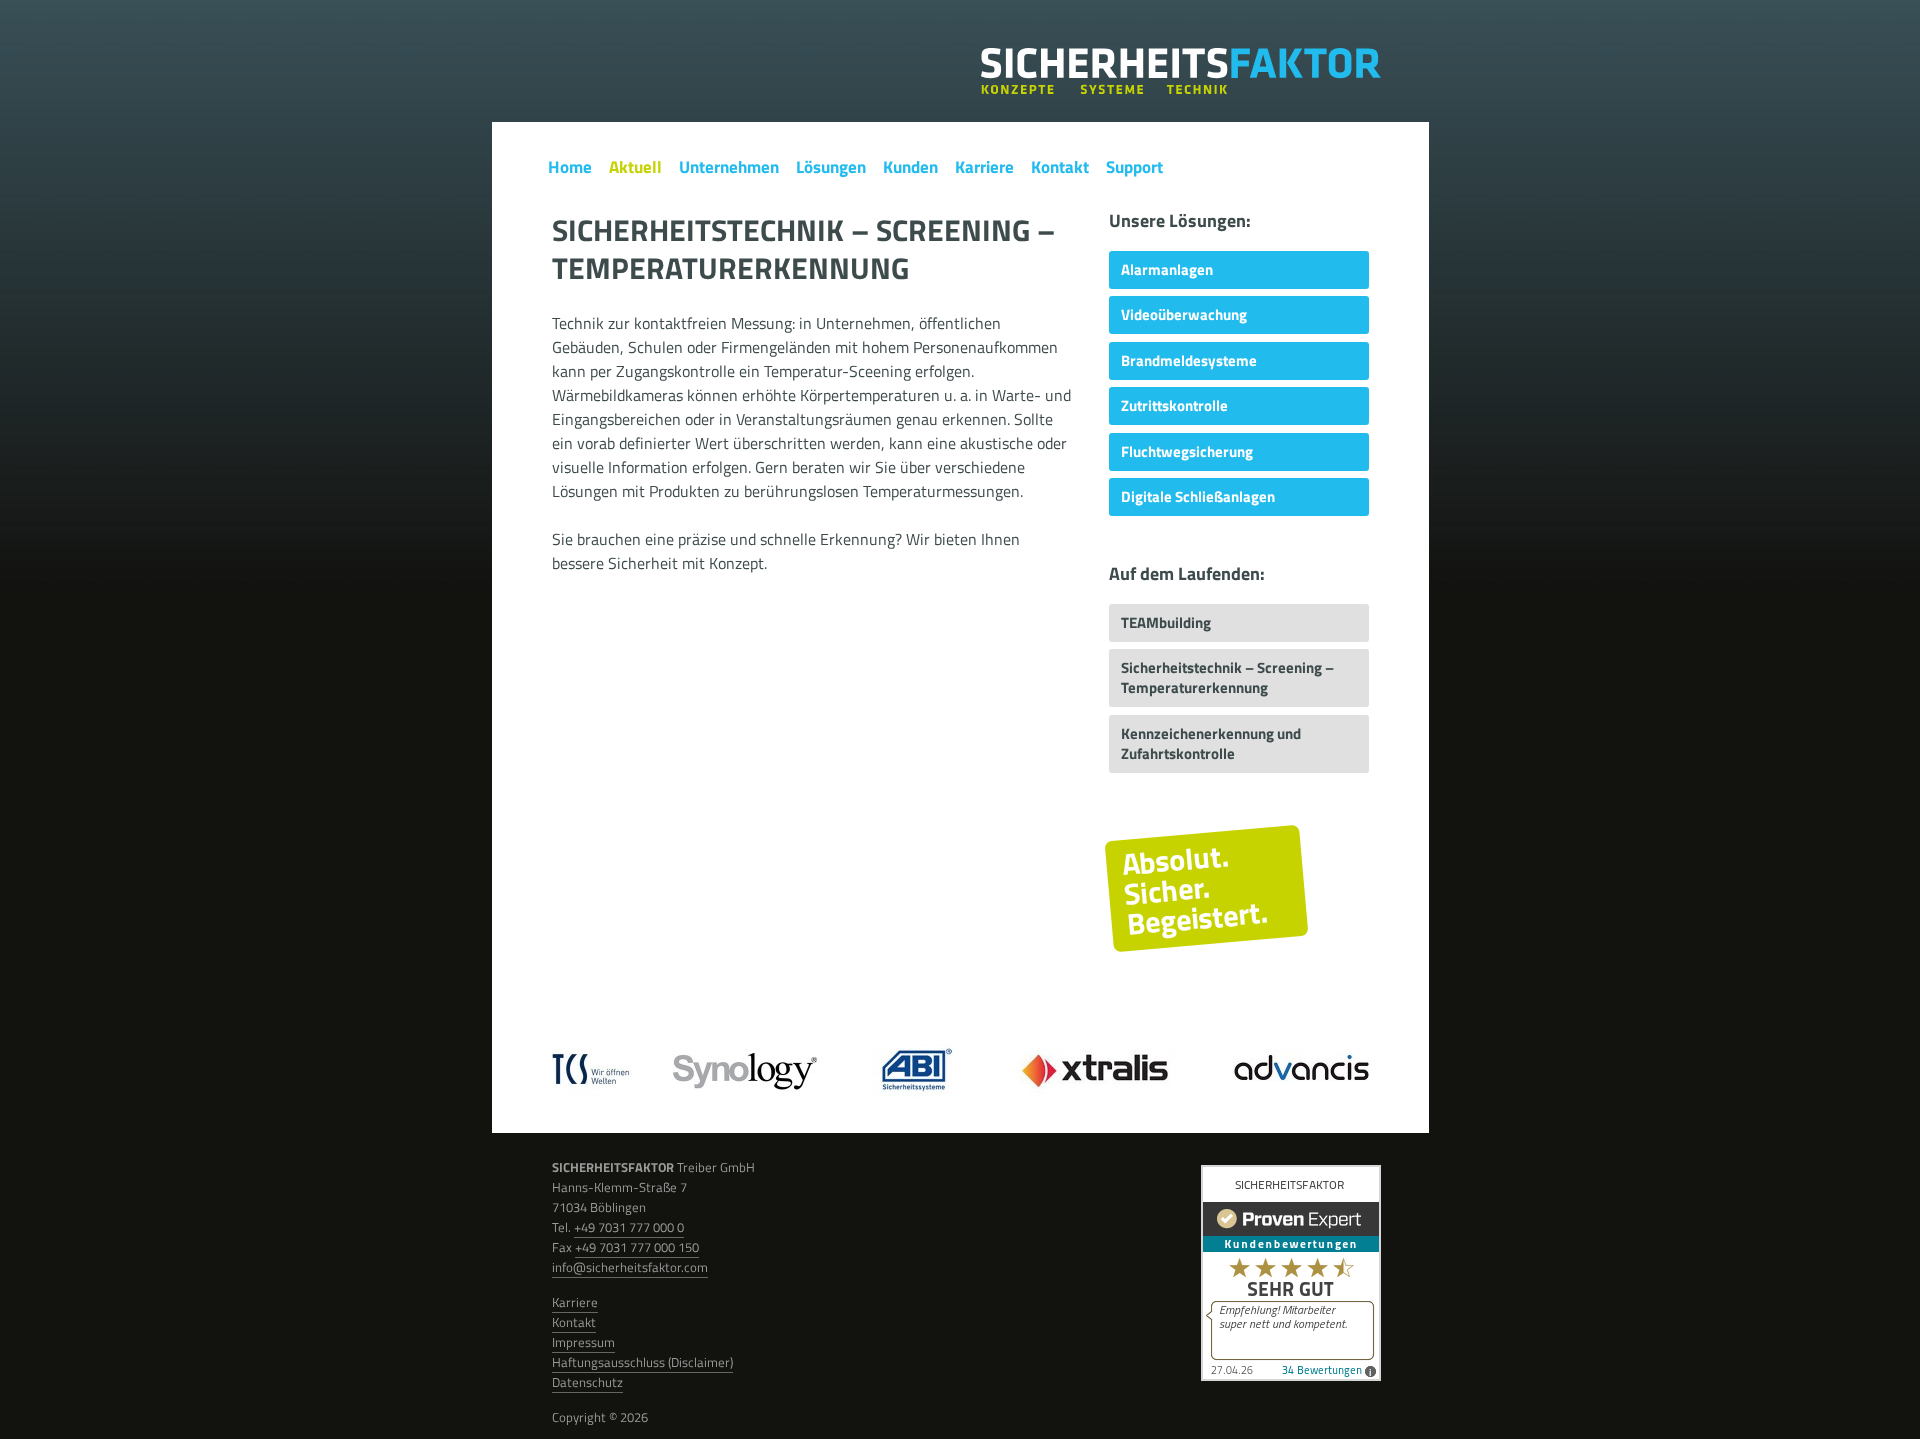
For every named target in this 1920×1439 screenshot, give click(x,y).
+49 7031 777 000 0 (629, 1227)
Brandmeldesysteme (1189, 360)
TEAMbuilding (1166, 622)
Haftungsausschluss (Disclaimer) (642, 1362)
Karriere (575, 1302)
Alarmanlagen (1167, 269)
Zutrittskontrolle (1174, 405)
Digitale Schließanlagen (1198, 496)
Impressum (583, 1342)
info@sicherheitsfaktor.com (630, 1267)
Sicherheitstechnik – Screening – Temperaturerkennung (1227, 677)
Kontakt (574, 1322)
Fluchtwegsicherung (1187, 451)
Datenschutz (587, 1382)
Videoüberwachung (1184, 314)
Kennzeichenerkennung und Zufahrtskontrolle (1211, 743)
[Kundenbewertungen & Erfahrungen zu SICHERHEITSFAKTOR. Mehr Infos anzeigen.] (1291, 1275)
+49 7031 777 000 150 (637, 1247)
